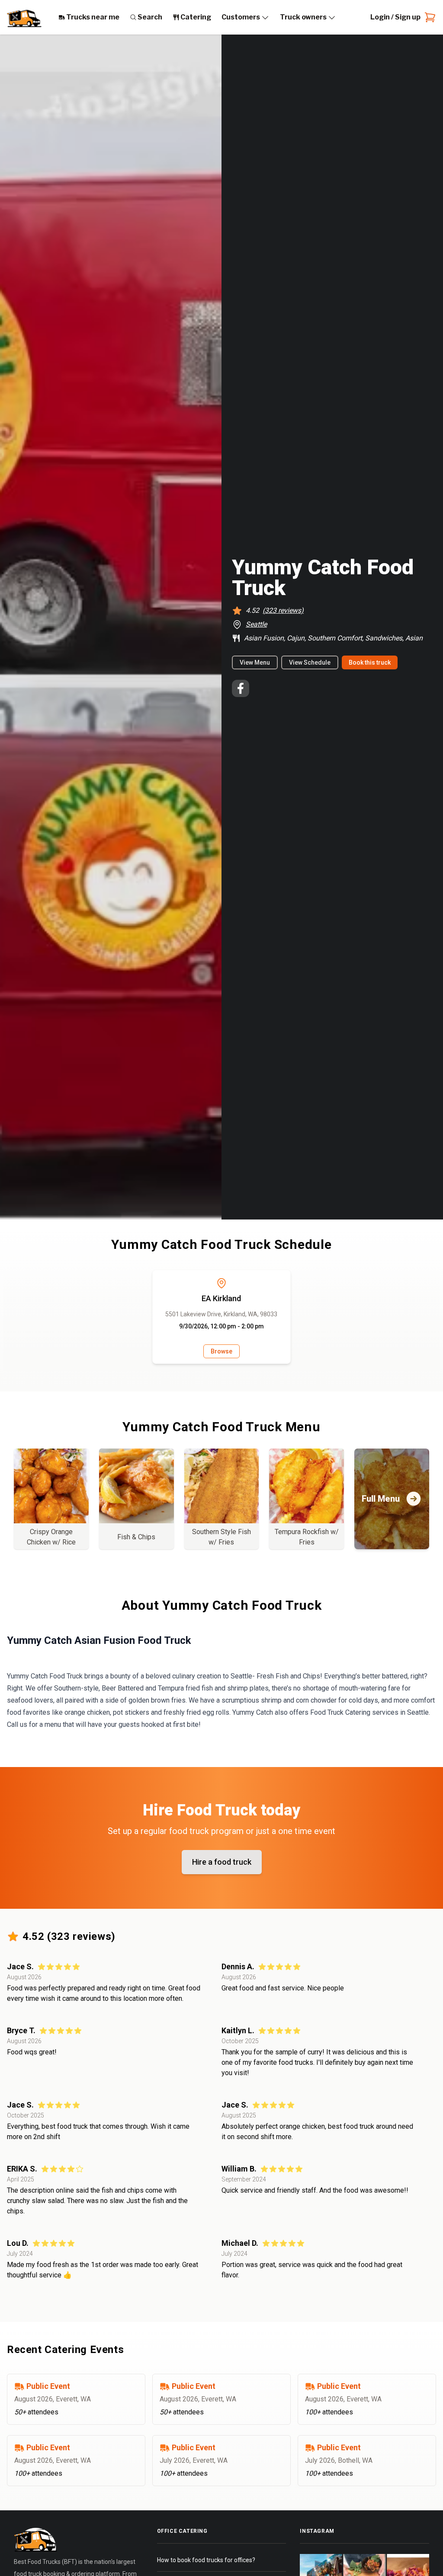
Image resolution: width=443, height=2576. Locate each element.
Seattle (256, 624)
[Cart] (428, 17)
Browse (221, 1351)
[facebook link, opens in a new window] (241, 688)
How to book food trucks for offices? (206, 2560)
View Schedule (310, 662)
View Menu (255, 662)
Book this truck (370, 662)
